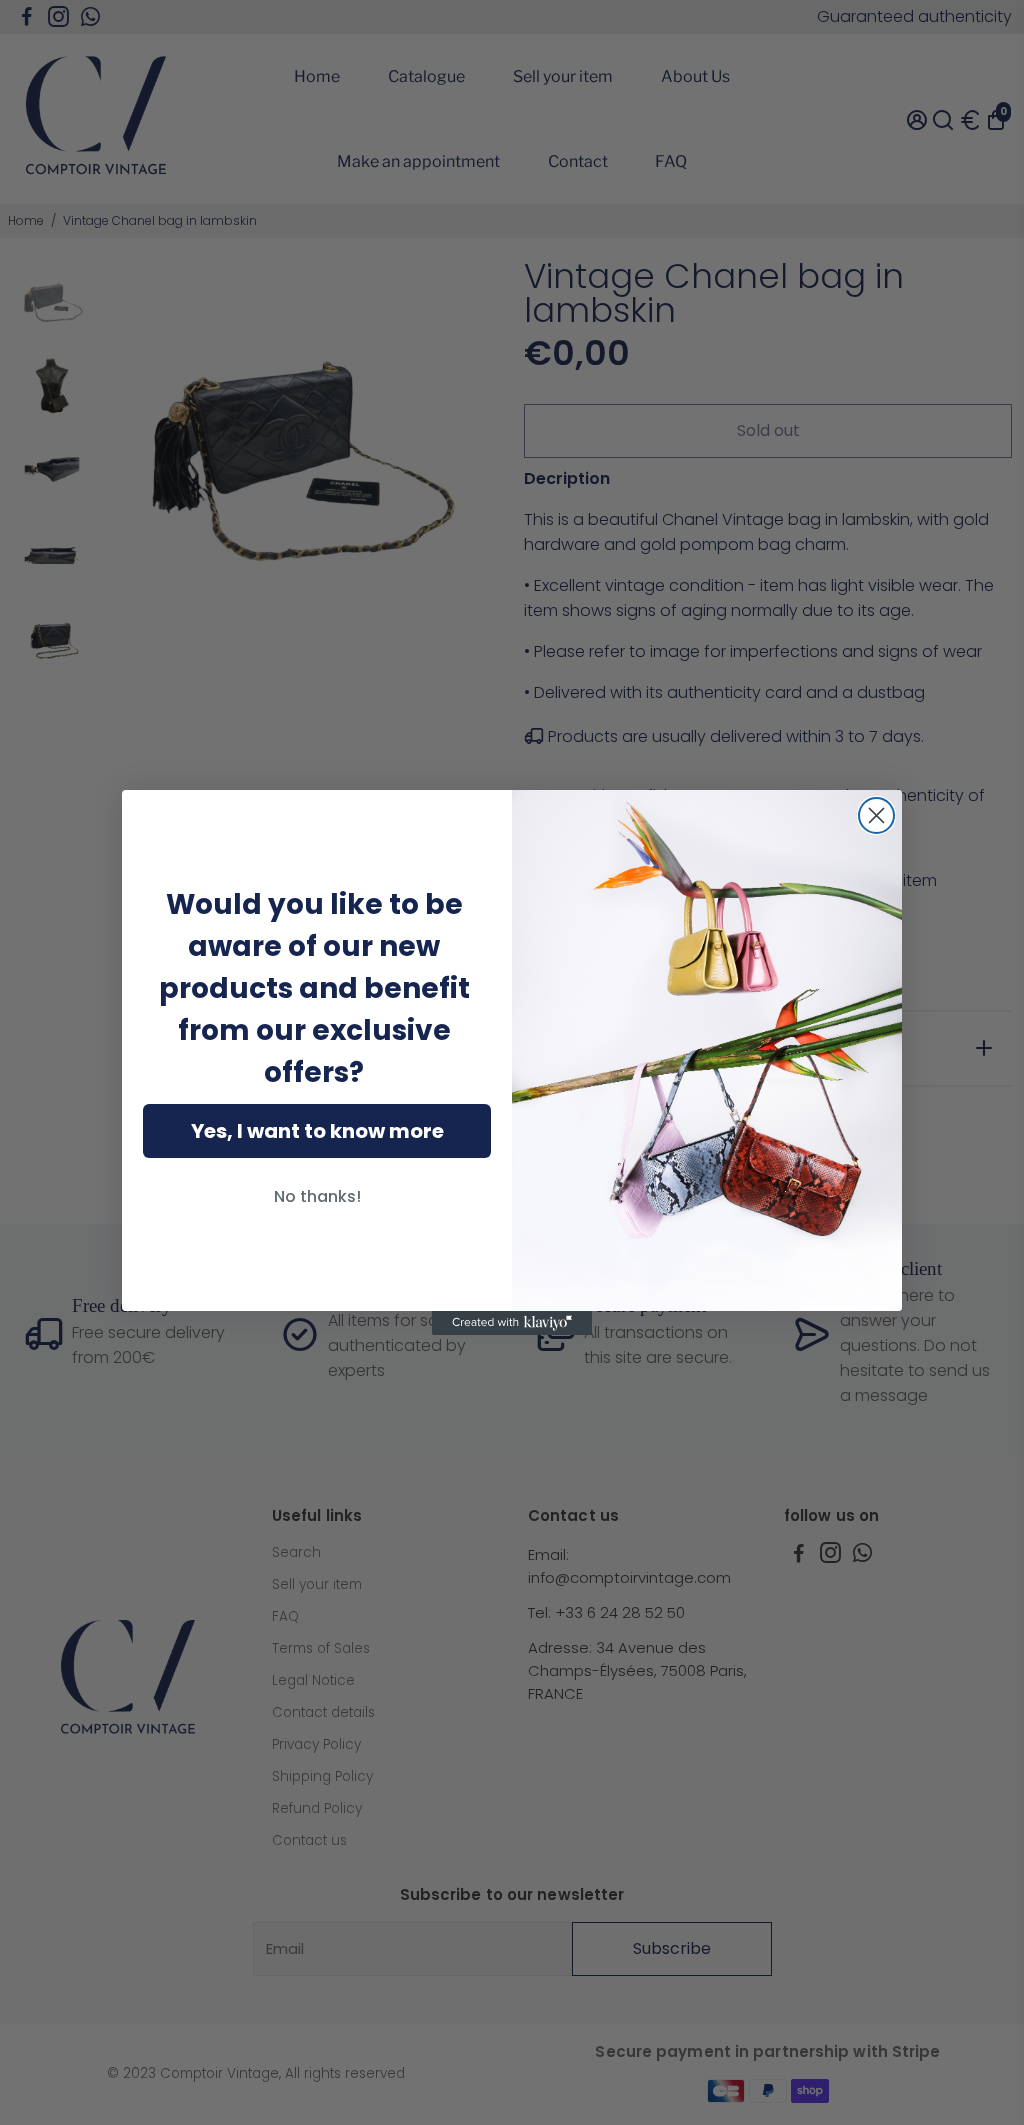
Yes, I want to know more (317, 1131)
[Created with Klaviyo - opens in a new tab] (512, 1323)
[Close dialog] (876, 815)
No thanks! (317, 1196)
